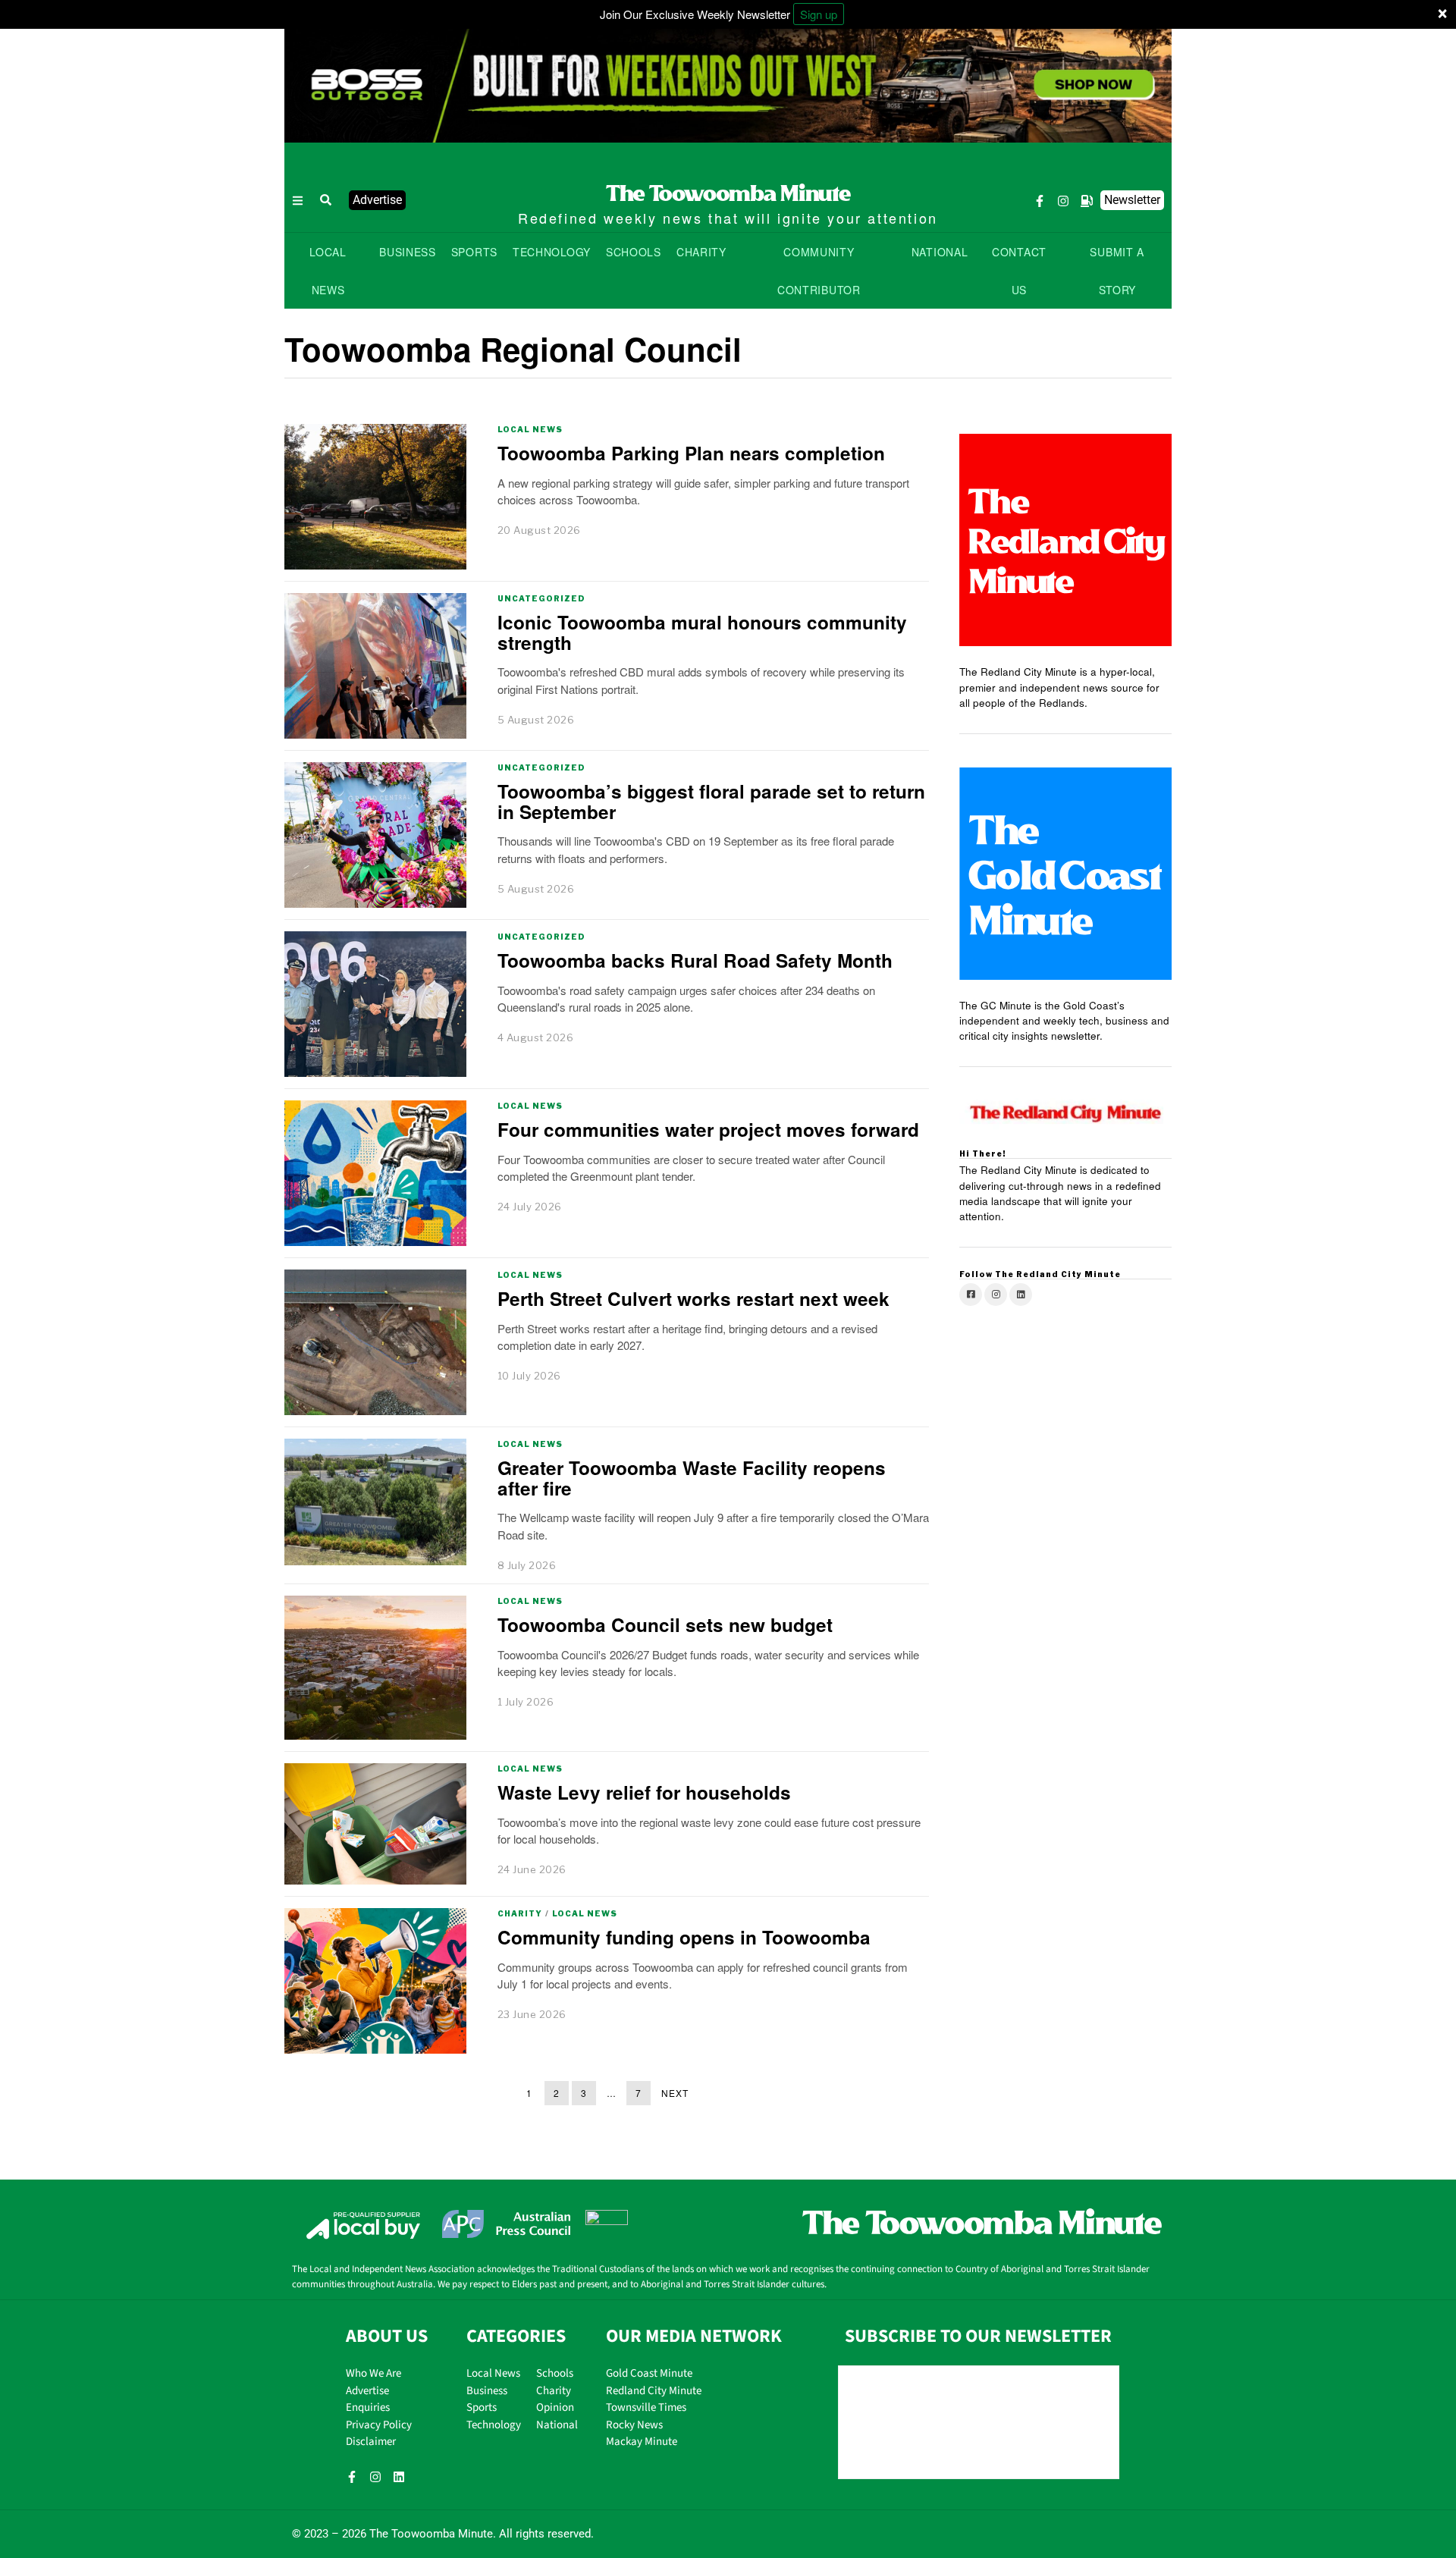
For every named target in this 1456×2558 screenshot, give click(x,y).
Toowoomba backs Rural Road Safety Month (695, 960)
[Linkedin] (399, 2477)
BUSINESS (408, 252)
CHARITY (701, 252)
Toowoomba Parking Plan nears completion (691, 453)
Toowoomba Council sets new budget (665, 1624)
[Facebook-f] (1040, 201)
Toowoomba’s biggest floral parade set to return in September (711, 801)
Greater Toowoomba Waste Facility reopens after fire (692, 1478)
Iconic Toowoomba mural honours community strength (702, 632)
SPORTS (474, 252)
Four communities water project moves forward (708, 1129)
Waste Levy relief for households (644, 1792)
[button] (326, 200)
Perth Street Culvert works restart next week (693, 1298)
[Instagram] (1063, 201)
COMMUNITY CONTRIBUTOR (819, 271)
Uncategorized (541, 598)
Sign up (819, 14)
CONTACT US (1019, 271)
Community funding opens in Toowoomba (684, 1937)
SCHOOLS (634, 252)
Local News (530, 429)
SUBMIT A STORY (1117, 271)
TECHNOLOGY (552, 252)
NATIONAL (940, 252)
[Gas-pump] (1087, 201)
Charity (520, 1913)
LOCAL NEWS (328, 271)
